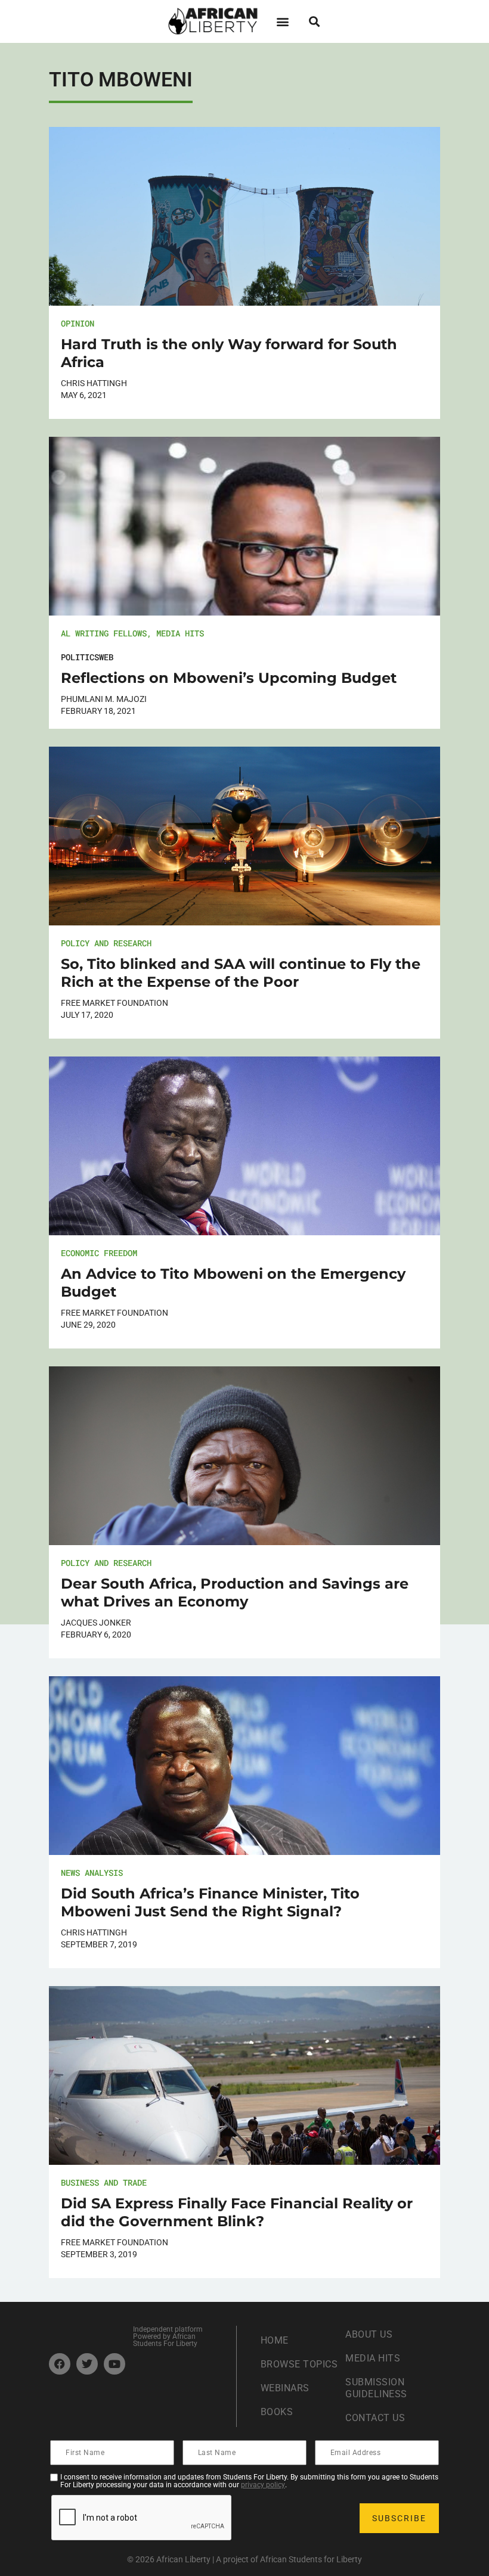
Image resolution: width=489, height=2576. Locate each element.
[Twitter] (87, 2364)
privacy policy (263, 2485)
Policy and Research (106, 943)
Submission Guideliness (376, 2388)
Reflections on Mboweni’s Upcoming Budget (229, 678)
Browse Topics (299, 2364)
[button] (282, 21)
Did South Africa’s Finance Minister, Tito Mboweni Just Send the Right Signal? (210, 1902)
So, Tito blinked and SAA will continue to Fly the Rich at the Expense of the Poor (241, 973)
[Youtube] (114, 2364)
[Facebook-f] (60, 2364)
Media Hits (180, 633)
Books (277, 2412)
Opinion (78, 323)
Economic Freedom (99, 1253)
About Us (369, 2334)
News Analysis (92, 1873)
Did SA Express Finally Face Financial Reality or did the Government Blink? (237, 2212)
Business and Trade (104, 2182)
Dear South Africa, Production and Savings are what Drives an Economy (235, 1592)
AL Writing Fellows (104, 633)
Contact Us (375, 2418)
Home (275, 2340)
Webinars (285, 2388)
